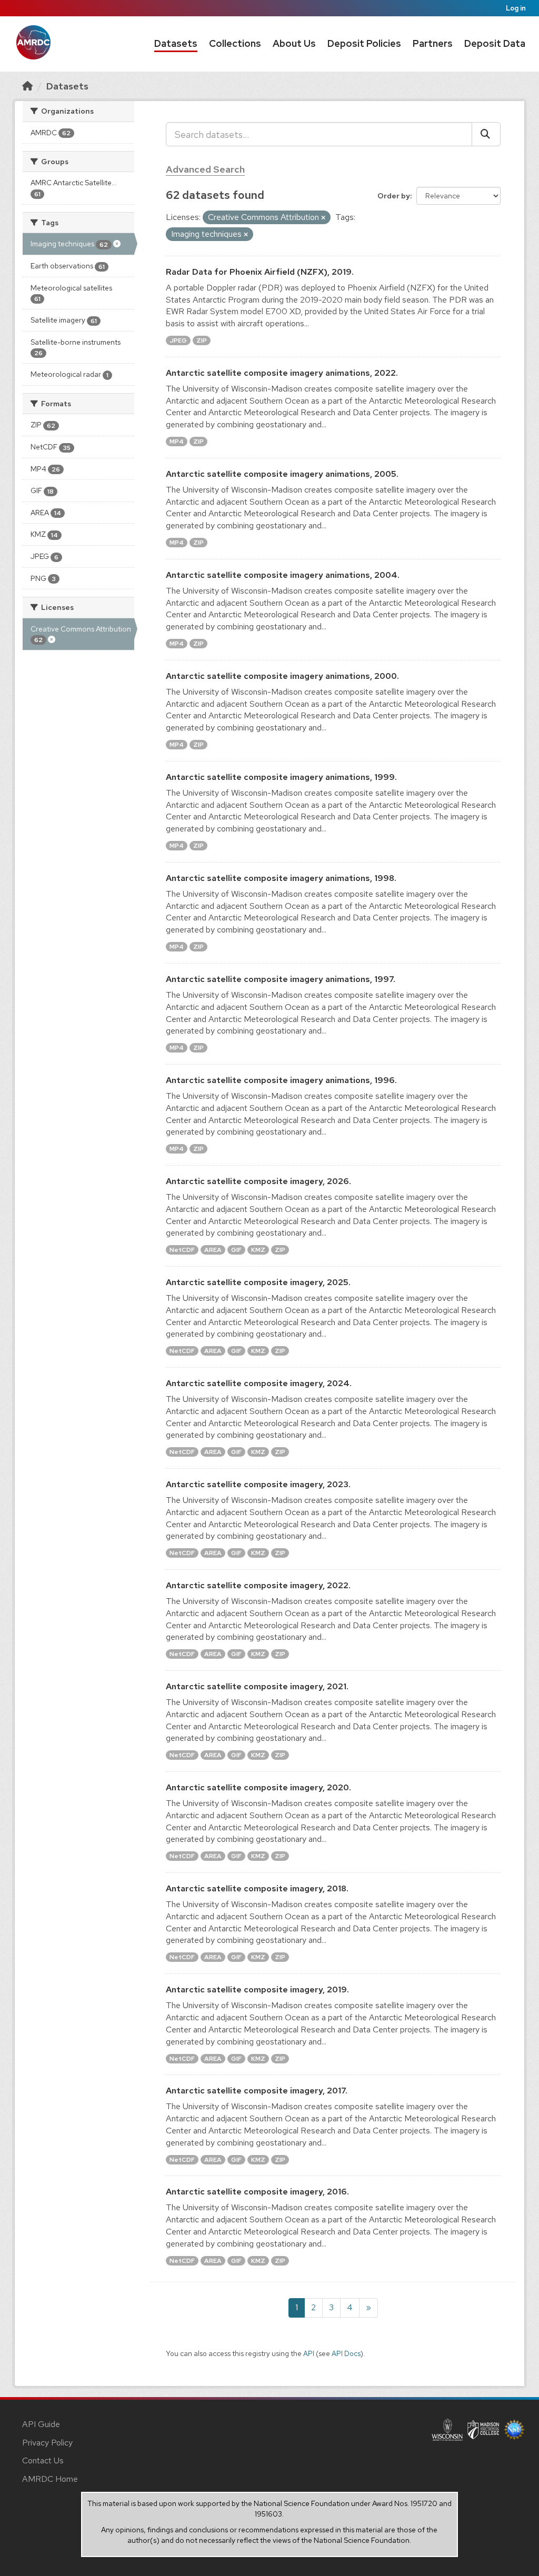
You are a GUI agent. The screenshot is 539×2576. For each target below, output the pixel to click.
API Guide (41, 2424)
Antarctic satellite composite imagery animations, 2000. (282, 676)
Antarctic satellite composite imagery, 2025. (258, 1282)
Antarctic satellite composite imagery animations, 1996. (281, 1080)
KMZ (258, 1250)
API (309, 2353)
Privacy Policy (47, 2443)
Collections (235, 43)
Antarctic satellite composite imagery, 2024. (259, 1383)
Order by (394, 196)
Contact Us (43, 2460)
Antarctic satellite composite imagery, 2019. (257, 1989)
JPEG (178, 340)
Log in (516, 8)
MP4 (177, 442)
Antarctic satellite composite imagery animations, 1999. (281, 777)
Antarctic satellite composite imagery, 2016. (257, 2192)
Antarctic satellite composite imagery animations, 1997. (281, 979)
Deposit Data (495, 43)
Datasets (176, 43)
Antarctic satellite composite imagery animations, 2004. (283, 575)
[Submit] (486, 134)
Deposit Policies (364, 43)
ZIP (202, 340)
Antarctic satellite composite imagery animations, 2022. (282, 373)
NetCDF (182, 1250)
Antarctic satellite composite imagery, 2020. (258, 1787)
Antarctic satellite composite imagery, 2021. (257, 1686)
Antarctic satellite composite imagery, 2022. (258, 1585)
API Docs (346, 2353)
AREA (213, 1250)
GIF (236, 1250)
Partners (433, 43)
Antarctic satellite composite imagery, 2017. (257, 2091)
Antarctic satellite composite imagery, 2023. (258, 1484)
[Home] (27, 86)
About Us (294, 43)
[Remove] (323, 218)
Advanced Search (205, 169)
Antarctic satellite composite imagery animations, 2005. (282, 474)
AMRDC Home (50, 2479)
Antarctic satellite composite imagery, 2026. (258, 1181)
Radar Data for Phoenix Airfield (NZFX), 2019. (260, 272)
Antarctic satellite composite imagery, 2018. (257, 1888)
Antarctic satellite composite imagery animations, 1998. (281, 878)
